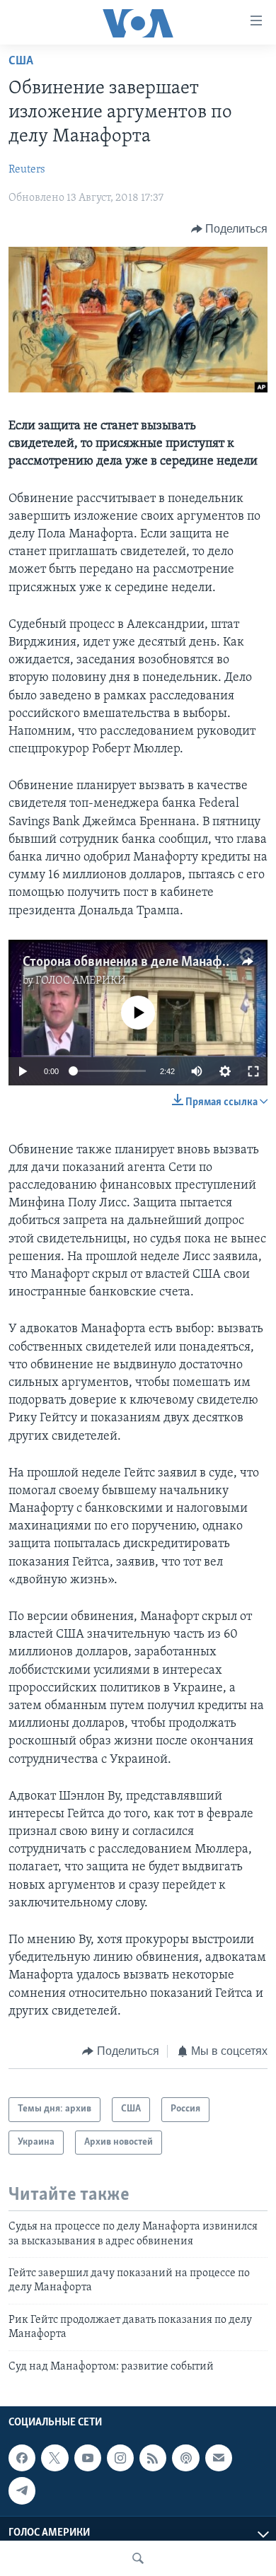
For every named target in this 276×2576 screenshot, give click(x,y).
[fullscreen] (253, 1071)
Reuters (27, 170)
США (21, 62)
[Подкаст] (185, 2458)
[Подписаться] (219, 2458)
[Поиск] (138, 2558)
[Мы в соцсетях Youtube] (88, 2458)
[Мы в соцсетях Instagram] (120, 2458)
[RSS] (153, 2458)
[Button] (230, 229)
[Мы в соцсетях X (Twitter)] (54, 2458)
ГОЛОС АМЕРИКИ (81, 981)
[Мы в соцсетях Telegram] (22, 2490)
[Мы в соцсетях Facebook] (22, 2458)
